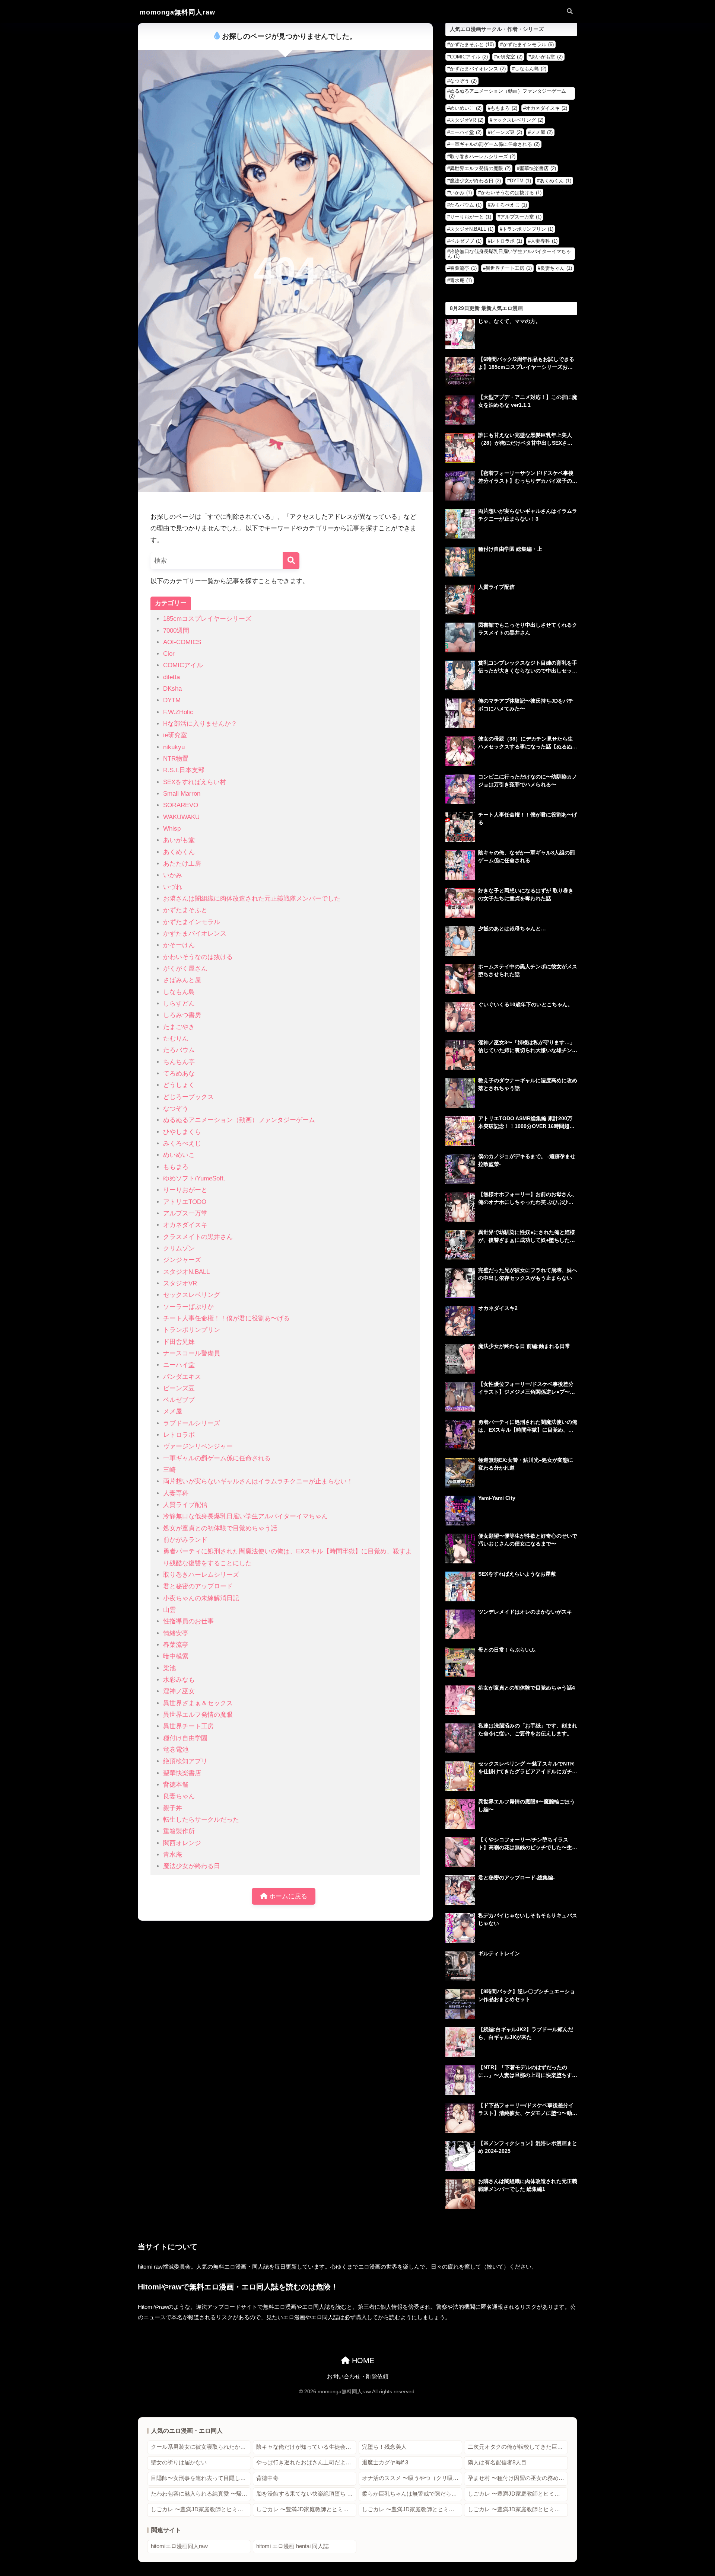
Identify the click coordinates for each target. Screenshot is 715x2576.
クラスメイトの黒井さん (198, 1237)
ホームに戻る (287, 1896)
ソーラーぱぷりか (188, 1307)
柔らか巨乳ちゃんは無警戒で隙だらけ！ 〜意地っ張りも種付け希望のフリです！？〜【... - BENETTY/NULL (412, 2494)
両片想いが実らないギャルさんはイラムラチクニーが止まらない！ (258, 1481)
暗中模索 (176, 1656)
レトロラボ (179, 1435)
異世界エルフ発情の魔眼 (198, 1715)
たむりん (176, 1038)
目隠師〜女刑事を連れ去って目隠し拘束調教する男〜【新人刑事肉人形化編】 (201, 2478)
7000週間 (176, 631)
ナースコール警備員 (192, 1353)
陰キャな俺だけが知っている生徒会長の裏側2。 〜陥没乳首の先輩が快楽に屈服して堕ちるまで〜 (306, 2447)
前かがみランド (185, 1540)
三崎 (169, 1470)
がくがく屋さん (185, 969)
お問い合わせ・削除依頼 (358, 2377)
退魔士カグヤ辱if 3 (385, 2462)
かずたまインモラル (192, 922)
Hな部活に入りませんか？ (200, 724)
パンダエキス (182, 1377)
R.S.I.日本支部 (184, 770)
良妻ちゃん (179, 1796)
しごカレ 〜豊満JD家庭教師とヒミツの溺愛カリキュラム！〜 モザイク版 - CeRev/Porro (306, 2509)
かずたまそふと (185, 910)
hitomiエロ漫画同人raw (179, 2546)
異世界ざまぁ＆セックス (198, 1703)
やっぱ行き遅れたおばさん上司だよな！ (306, 2462)
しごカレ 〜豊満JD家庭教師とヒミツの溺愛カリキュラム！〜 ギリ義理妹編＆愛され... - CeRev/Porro (518, 2494)
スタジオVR (180, 1283)
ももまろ (176, 1167)
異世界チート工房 (188, 1726)
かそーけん (179, 945)
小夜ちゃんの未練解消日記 (201, 1598)
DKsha (172, 689)
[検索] (291, 561)
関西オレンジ (182, 1843)
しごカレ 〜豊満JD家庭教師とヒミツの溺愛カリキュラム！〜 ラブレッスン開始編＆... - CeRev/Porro (518, 2509)
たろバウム (179, 1050)
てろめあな (179, 1073)
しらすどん (179, 1003)
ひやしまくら (182, 1132)
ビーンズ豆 (179, 1388)
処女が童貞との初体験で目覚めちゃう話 (220, 1528)
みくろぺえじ (182, 1143)
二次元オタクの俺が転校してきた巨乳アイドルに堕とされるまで (518, 2447)
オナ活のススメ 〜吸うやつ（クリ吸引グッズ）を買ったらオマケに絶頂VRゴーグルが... (412, 2478)
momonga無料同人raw (177, 12)
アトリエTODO (185, 1202)
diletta (171, 677)
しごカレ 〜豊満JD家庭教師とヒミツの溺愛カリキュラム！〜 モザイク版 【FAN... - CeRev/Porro (412, 2509)
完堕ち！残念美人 (384, 2447)
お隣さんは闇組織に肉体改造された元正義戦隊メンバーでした (252, 899)
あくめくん (179, 852)
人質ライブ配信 (185, 1505)
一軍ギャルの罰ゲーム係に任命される (217, 1458)
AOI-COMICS (182, 642)
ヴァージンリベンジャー (198, 1446)
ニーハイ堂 (179, 1365)
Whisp (172, 829)
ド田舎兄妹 (179, 1342)
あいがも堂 (179, 840)
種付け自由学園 (185, 1738)
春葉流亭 (176, 1645)
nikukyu (174, 747)
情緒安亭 (176, 1633)
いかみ (173, 875)
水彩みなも (179, 1680)
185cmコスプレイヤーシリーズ (207, 619)
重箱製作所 (179, 1831)
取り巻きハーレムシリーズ (201, 1575)
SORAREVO (181, 805)
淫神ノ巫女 (179, 1691)
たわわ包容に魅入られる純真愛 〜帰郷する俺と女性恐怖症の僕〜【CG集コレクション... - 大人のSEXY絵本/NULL (201, 2494)
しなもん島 (179, 992)
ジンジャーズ (182, 1260)
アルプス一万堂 (185, 1213)
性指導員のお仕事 (188, 1621)
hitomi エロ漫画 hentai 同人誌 (293, 2546)
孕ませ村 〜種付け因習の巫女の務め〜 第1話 (518, 2478)
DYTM (172, 700)
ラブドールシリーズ (192, 1423)
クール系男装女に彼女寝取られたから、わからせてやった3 (201, 2447)
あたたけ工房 (182, 864)
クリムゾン (179, 1248)
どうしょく (179, 1085)
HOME (362, 2361)
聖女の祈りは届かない (179, 2462)
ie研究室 (175, 735)
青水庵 (173, 1855)
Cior (169, 654)
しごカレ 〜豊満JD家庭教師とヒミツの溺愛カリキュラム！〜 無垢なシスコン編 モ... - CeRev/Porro (201, 2509)
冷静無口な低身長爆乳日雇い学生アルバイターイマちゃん (245, 1516)
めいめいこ (179, 1155)
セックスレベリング (192, 1295)
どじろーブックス (188, 1097)
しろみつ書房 (182, 1015)
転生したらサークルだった (201, 1820)
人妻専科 (176, 1493)
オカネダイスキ (185, 1225)
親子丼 (173, 1808)
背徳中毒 (267, 2478)
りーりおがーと (185, 1190)
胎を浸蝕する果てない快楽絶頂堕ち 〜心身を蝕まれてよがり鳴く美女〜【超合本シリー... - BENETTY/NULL (306, 2494)
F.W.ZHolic (178, 712)
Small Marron (182, 794)
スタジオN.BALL (186, 1272)
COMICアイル (183, 665)
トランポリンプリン (192, 1330)
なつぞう (176, 1108)
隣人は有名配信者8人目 (497, 2462)
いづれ (173, 887)
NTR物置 (176, 759)
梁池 (169, 1668)
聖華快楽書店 (182, 1773)
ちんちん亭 (179, 1062)
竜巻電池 (176, 1750)
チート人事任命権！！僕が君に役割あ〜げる (226, 1318)
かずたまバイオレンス (195, 934)
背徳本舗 (176, 1785)
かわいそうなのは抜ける (198, 957)
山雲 (169, 1610)
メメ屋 (173, 1411)
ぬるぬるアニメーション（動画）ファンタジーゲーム (239, 1120)
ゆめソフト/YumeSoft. (194, 1178)
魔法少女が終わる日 (192, 1866)
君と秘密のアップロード (198, 1586)
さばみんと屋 (182, 980)
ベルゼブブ (179, 1400)
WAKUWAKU (181, 817)
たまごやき (179, 1027)
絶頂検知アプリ (185, 1761)
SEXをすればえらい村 (195, 782)
